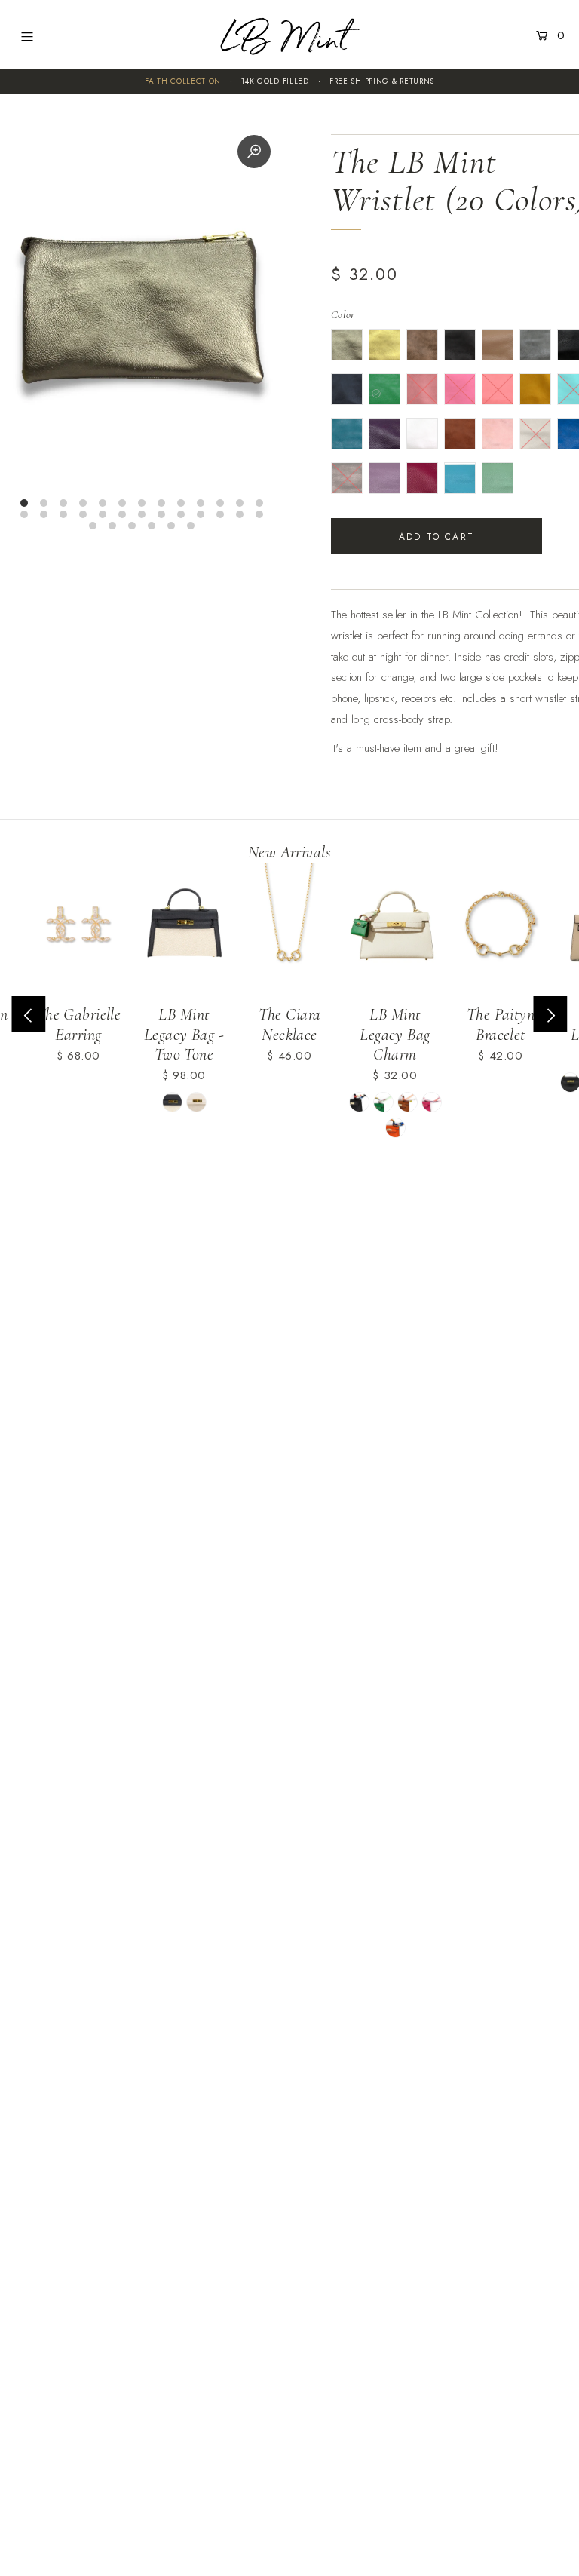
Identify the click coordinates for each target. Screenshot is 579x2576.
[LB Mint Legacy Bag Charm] (395, 928)
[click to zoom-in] (254, 152)
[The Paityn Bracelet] (501, 928)
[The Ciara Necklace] (289, 928)
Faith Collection (183, 81)
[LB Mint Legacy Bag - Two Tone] (184, 928)
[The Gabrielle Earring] (78, 928)
